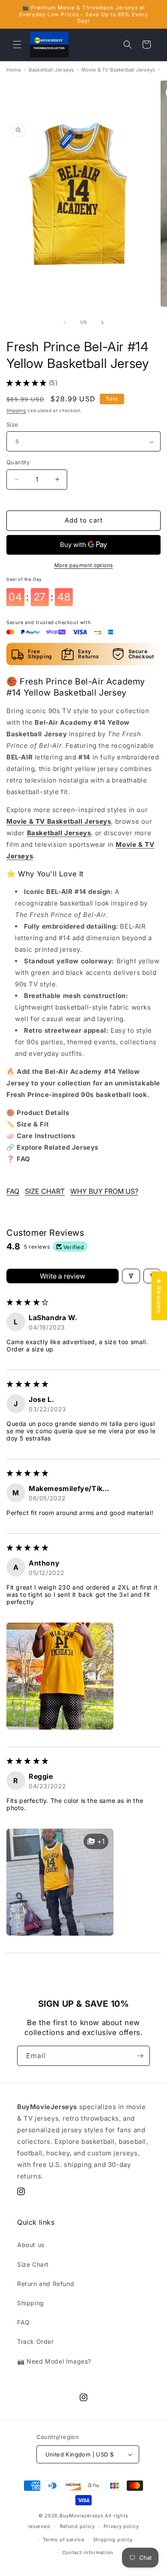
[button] (17, 45)
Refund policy (78, 2526)
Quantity (18, 462)
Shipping (16, 410)
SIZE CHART (45, 1191)
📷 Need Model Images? (54, 2361)
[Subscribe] (140, 2056)
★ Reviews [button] (159, 1296)
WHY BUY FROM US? (104, 1191)
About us (31, 2245)
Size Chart (33, 2264)
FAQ (13, 1191)
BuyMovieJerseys (82, 2516)
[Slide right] (102, 323)
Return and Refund (46, 2284)
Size (12, 424)
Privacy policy (121, 2526)
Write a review (63, 1276)
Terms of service (64, 2540)
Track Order (36, 2341)
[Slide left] (65, 323)
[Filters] (131, 1276)
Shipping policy (113, 2540)
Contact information (88, 2552)
